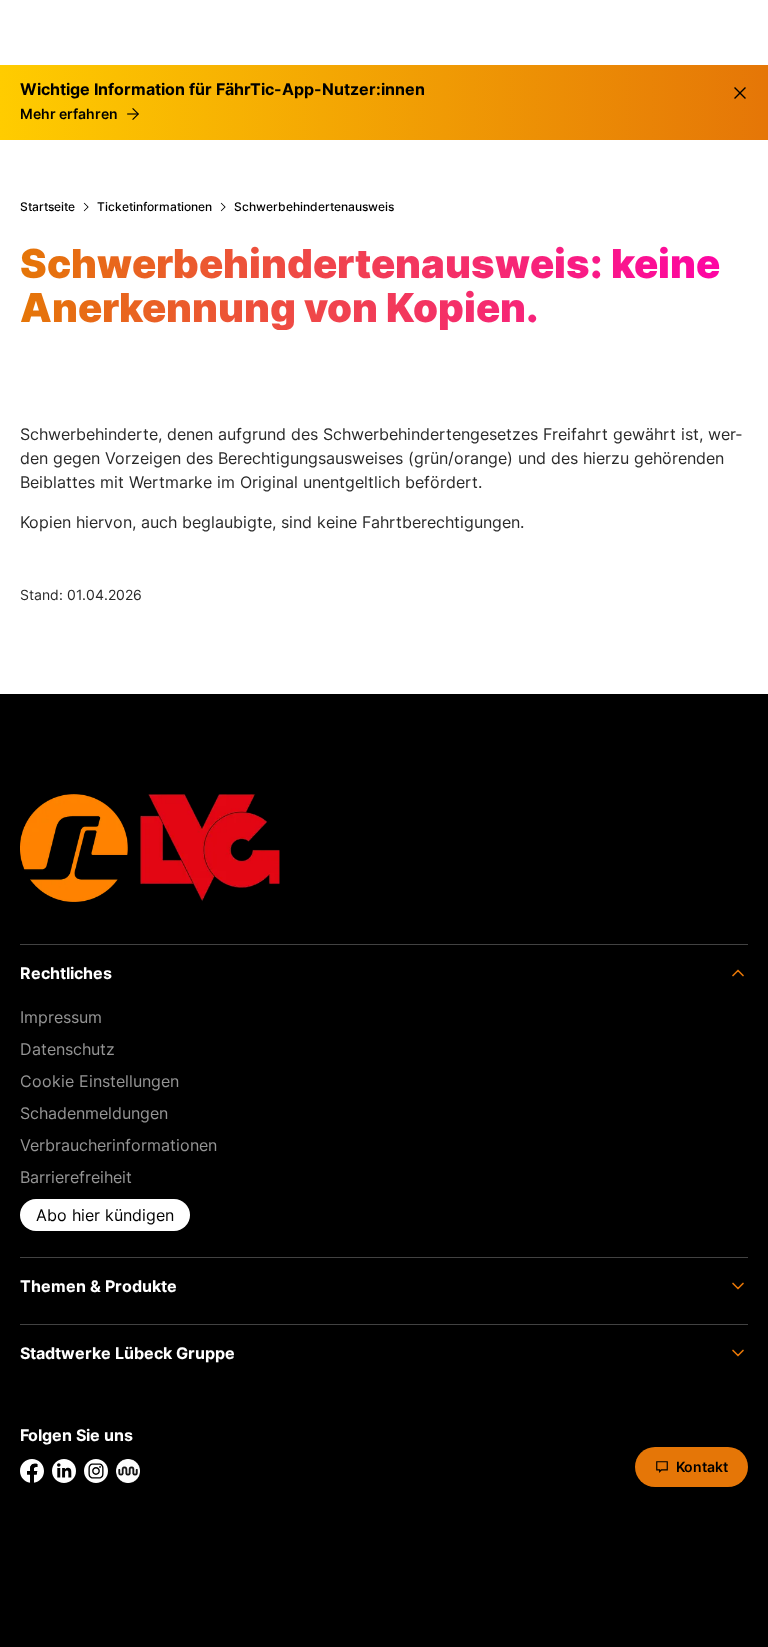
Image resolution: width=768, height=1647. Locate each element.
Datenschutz (67, 1049)
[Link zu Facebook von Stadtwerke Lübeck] (32, 1471)
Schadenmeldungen (94, 1113)
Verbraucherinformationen (118, 1145)
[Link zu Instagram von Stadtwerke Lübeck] (96, 1471)
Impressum (61, 1017)
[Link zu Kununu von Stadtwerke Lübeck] (128, 1471)
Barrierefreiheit (76, 1177)
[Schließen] (740, 93)
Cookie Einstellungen (99, 1081)
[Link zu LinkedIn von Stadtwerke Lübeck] (64, 1471)
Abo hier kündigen (105, 1215)
